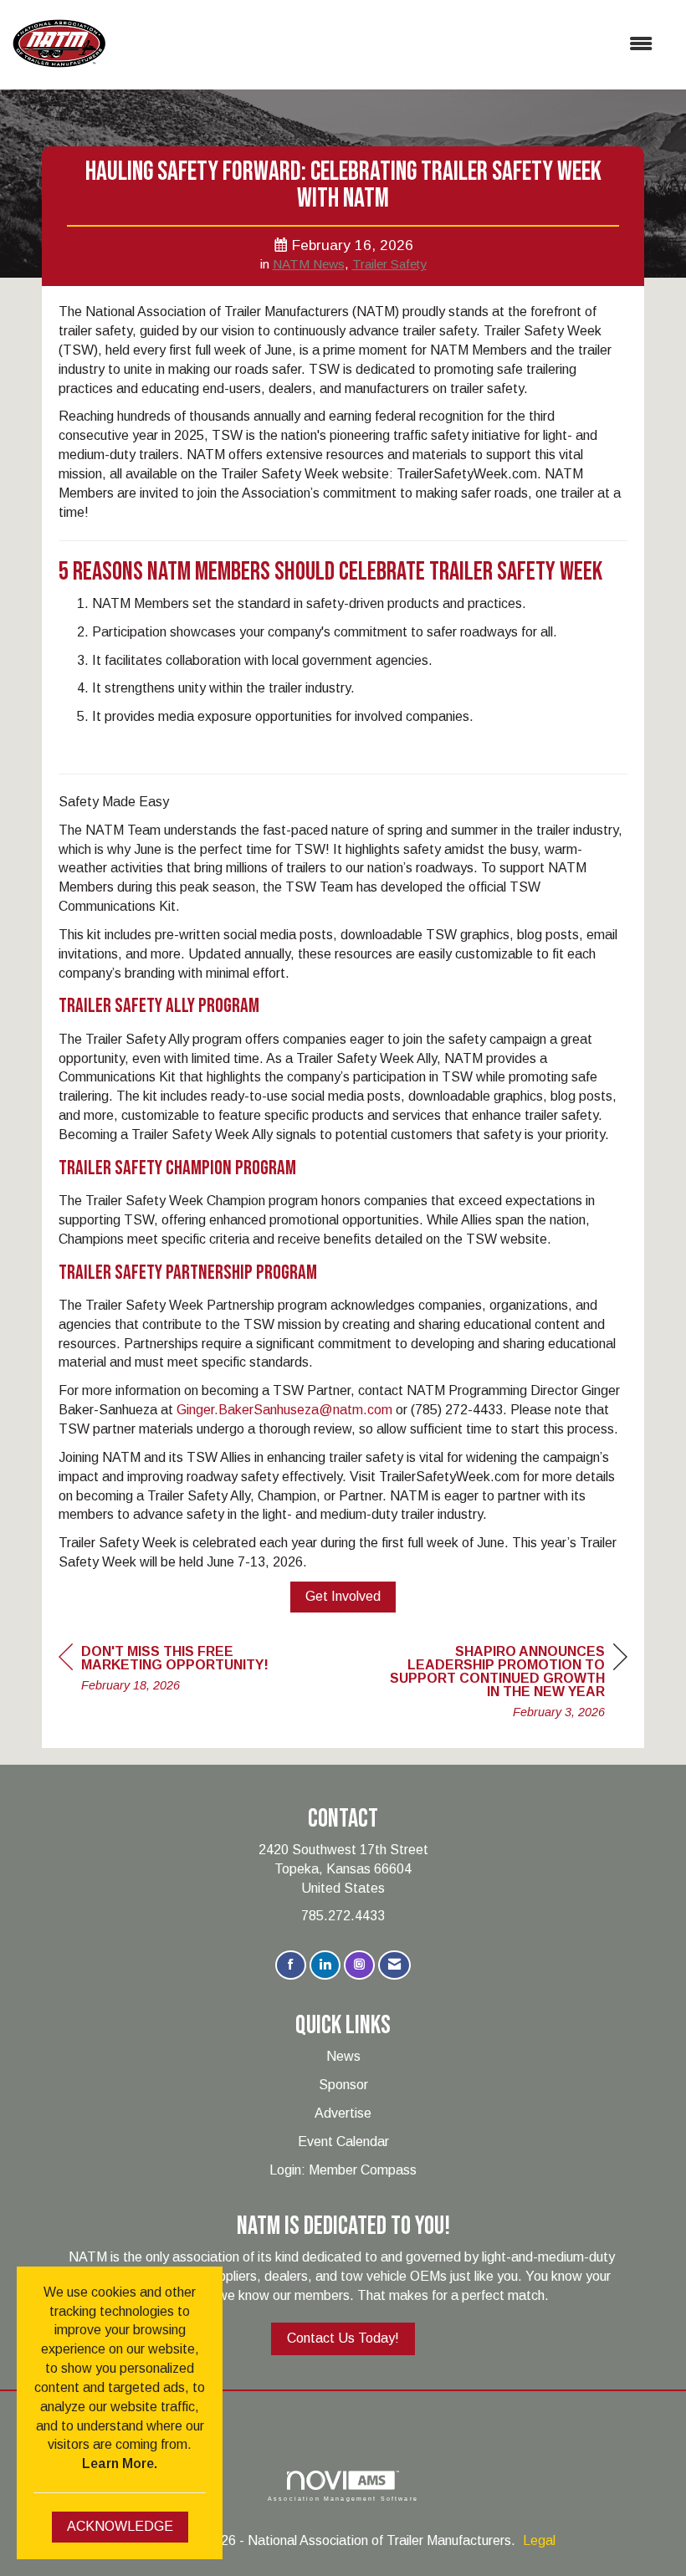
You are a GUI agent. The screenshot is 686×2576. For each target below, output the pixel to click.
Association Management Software (343, 2498)
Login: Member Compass (343, 2170)
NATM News (309, 264)
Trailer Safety (389, 264)
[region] (502, 1684)
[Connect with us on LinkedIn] (325, 1965)
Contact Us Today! (343, 2338)
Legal (539, 2540)
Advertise (343, 2113)
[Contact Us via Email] (394, 1965)
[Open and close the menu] (387, 45)
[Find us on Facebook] (291, 1965)
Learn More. (120, 2464)
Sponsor (343, 2085)
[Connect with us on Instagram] (359, 1965)
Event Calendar (343, 2142)
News (343, 2056)
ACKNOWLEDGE (120, 2526)
